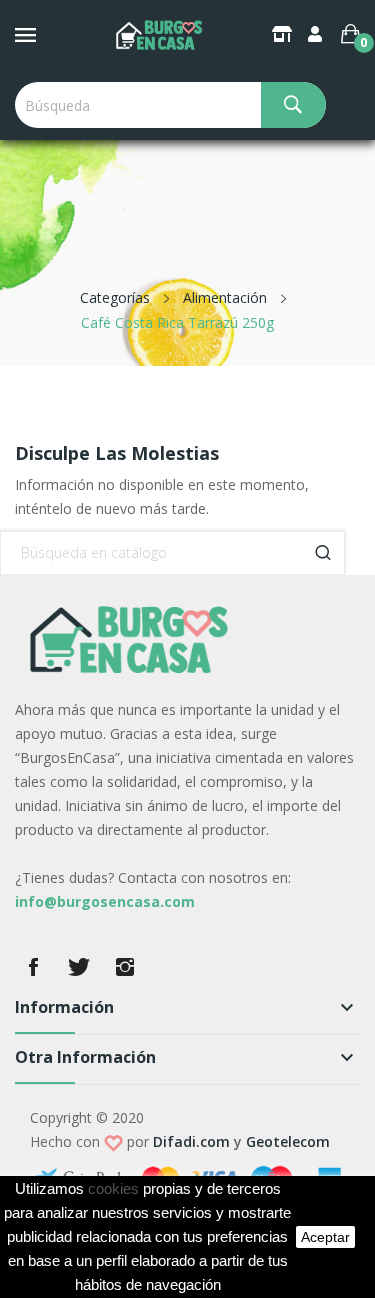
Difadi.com (191, 1141)
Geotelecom (288, 1141)
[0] (350, 34)
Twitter (79, 967)
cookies (113, 1189)
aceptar (325, 1237)
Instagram (125, 967)
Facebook (33, 967)
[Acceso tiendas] (284, 34)
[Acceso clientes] (317, 34)
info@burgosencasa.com (105, 901)
